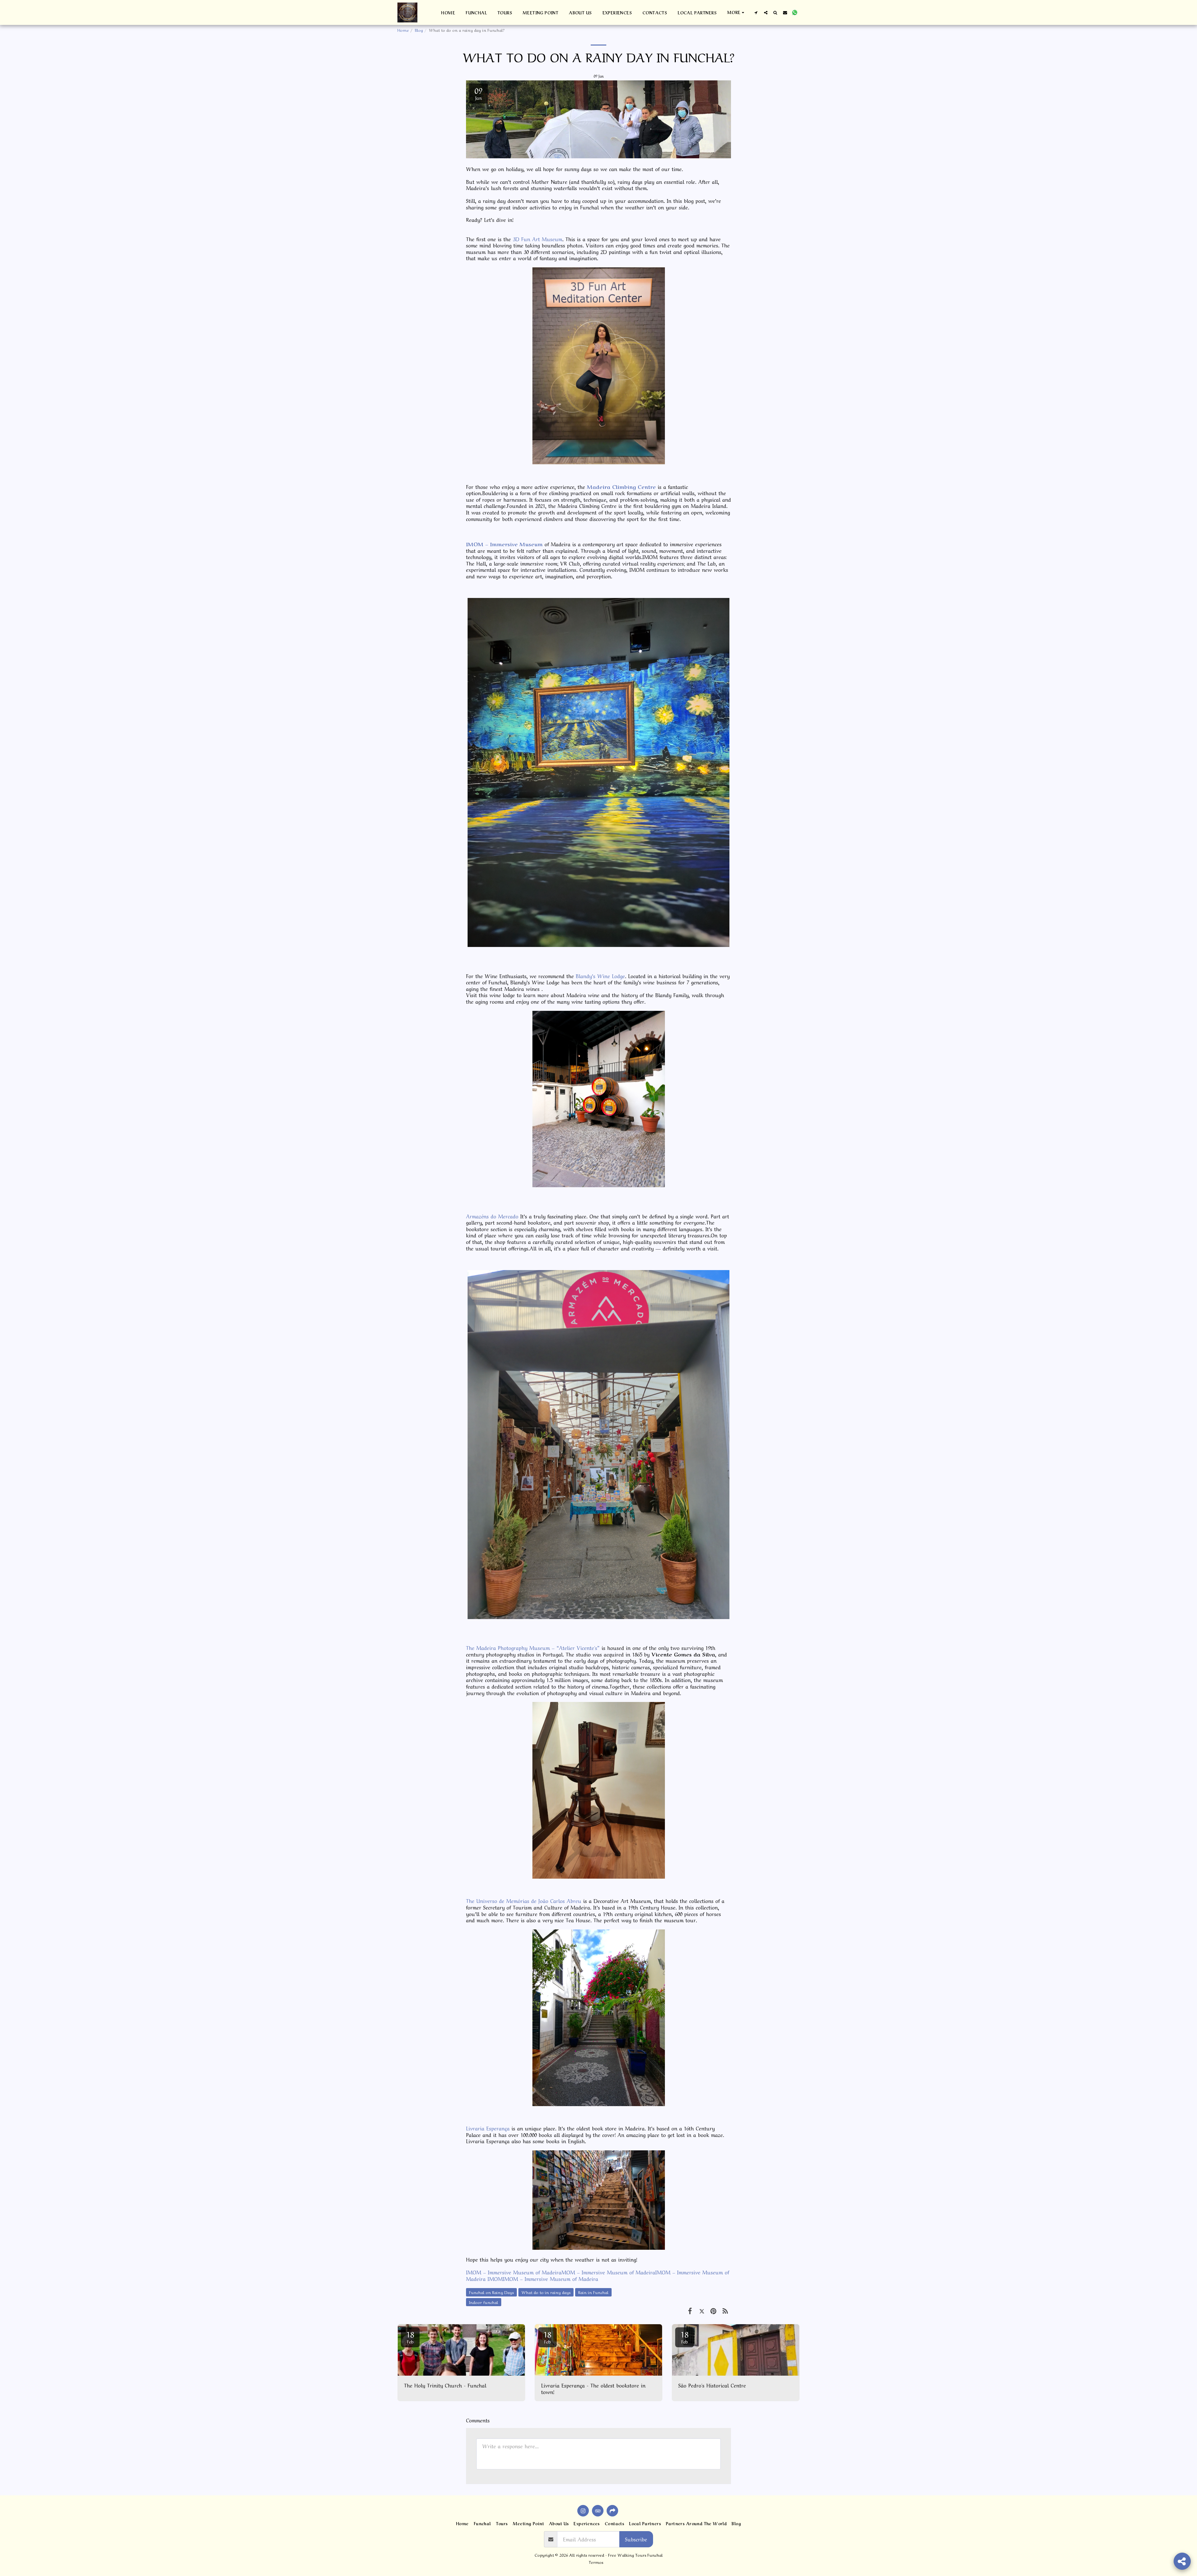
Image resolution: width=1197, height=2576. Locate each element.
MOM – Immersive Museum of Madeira (608, 2272)
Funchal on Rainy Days (491, 2292)
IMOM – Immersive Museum (504, 544)
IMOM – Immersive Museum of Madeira (514, 2272)
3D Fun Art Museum (538, 239)
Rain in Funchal (593, 2292)
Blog (419, 30)
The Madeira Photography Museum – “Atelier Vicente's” (533, 1647)
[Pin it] (713, 2310)
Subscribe (636, 2539)
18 (410, 2336)
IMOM (494, 2278)
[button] (756, 12)
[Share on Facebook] (690, 2310)
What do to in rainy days (546, 2292)
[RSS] (725, 2310)
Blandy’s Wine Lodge (600, 976)
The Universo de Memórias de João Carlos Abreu (524, 1900)
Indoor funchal (484, 2302)
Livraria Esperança (488, 2128)
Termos (596, 2562)
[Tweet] (702, 2310)
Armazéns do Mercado (492, 1216)
